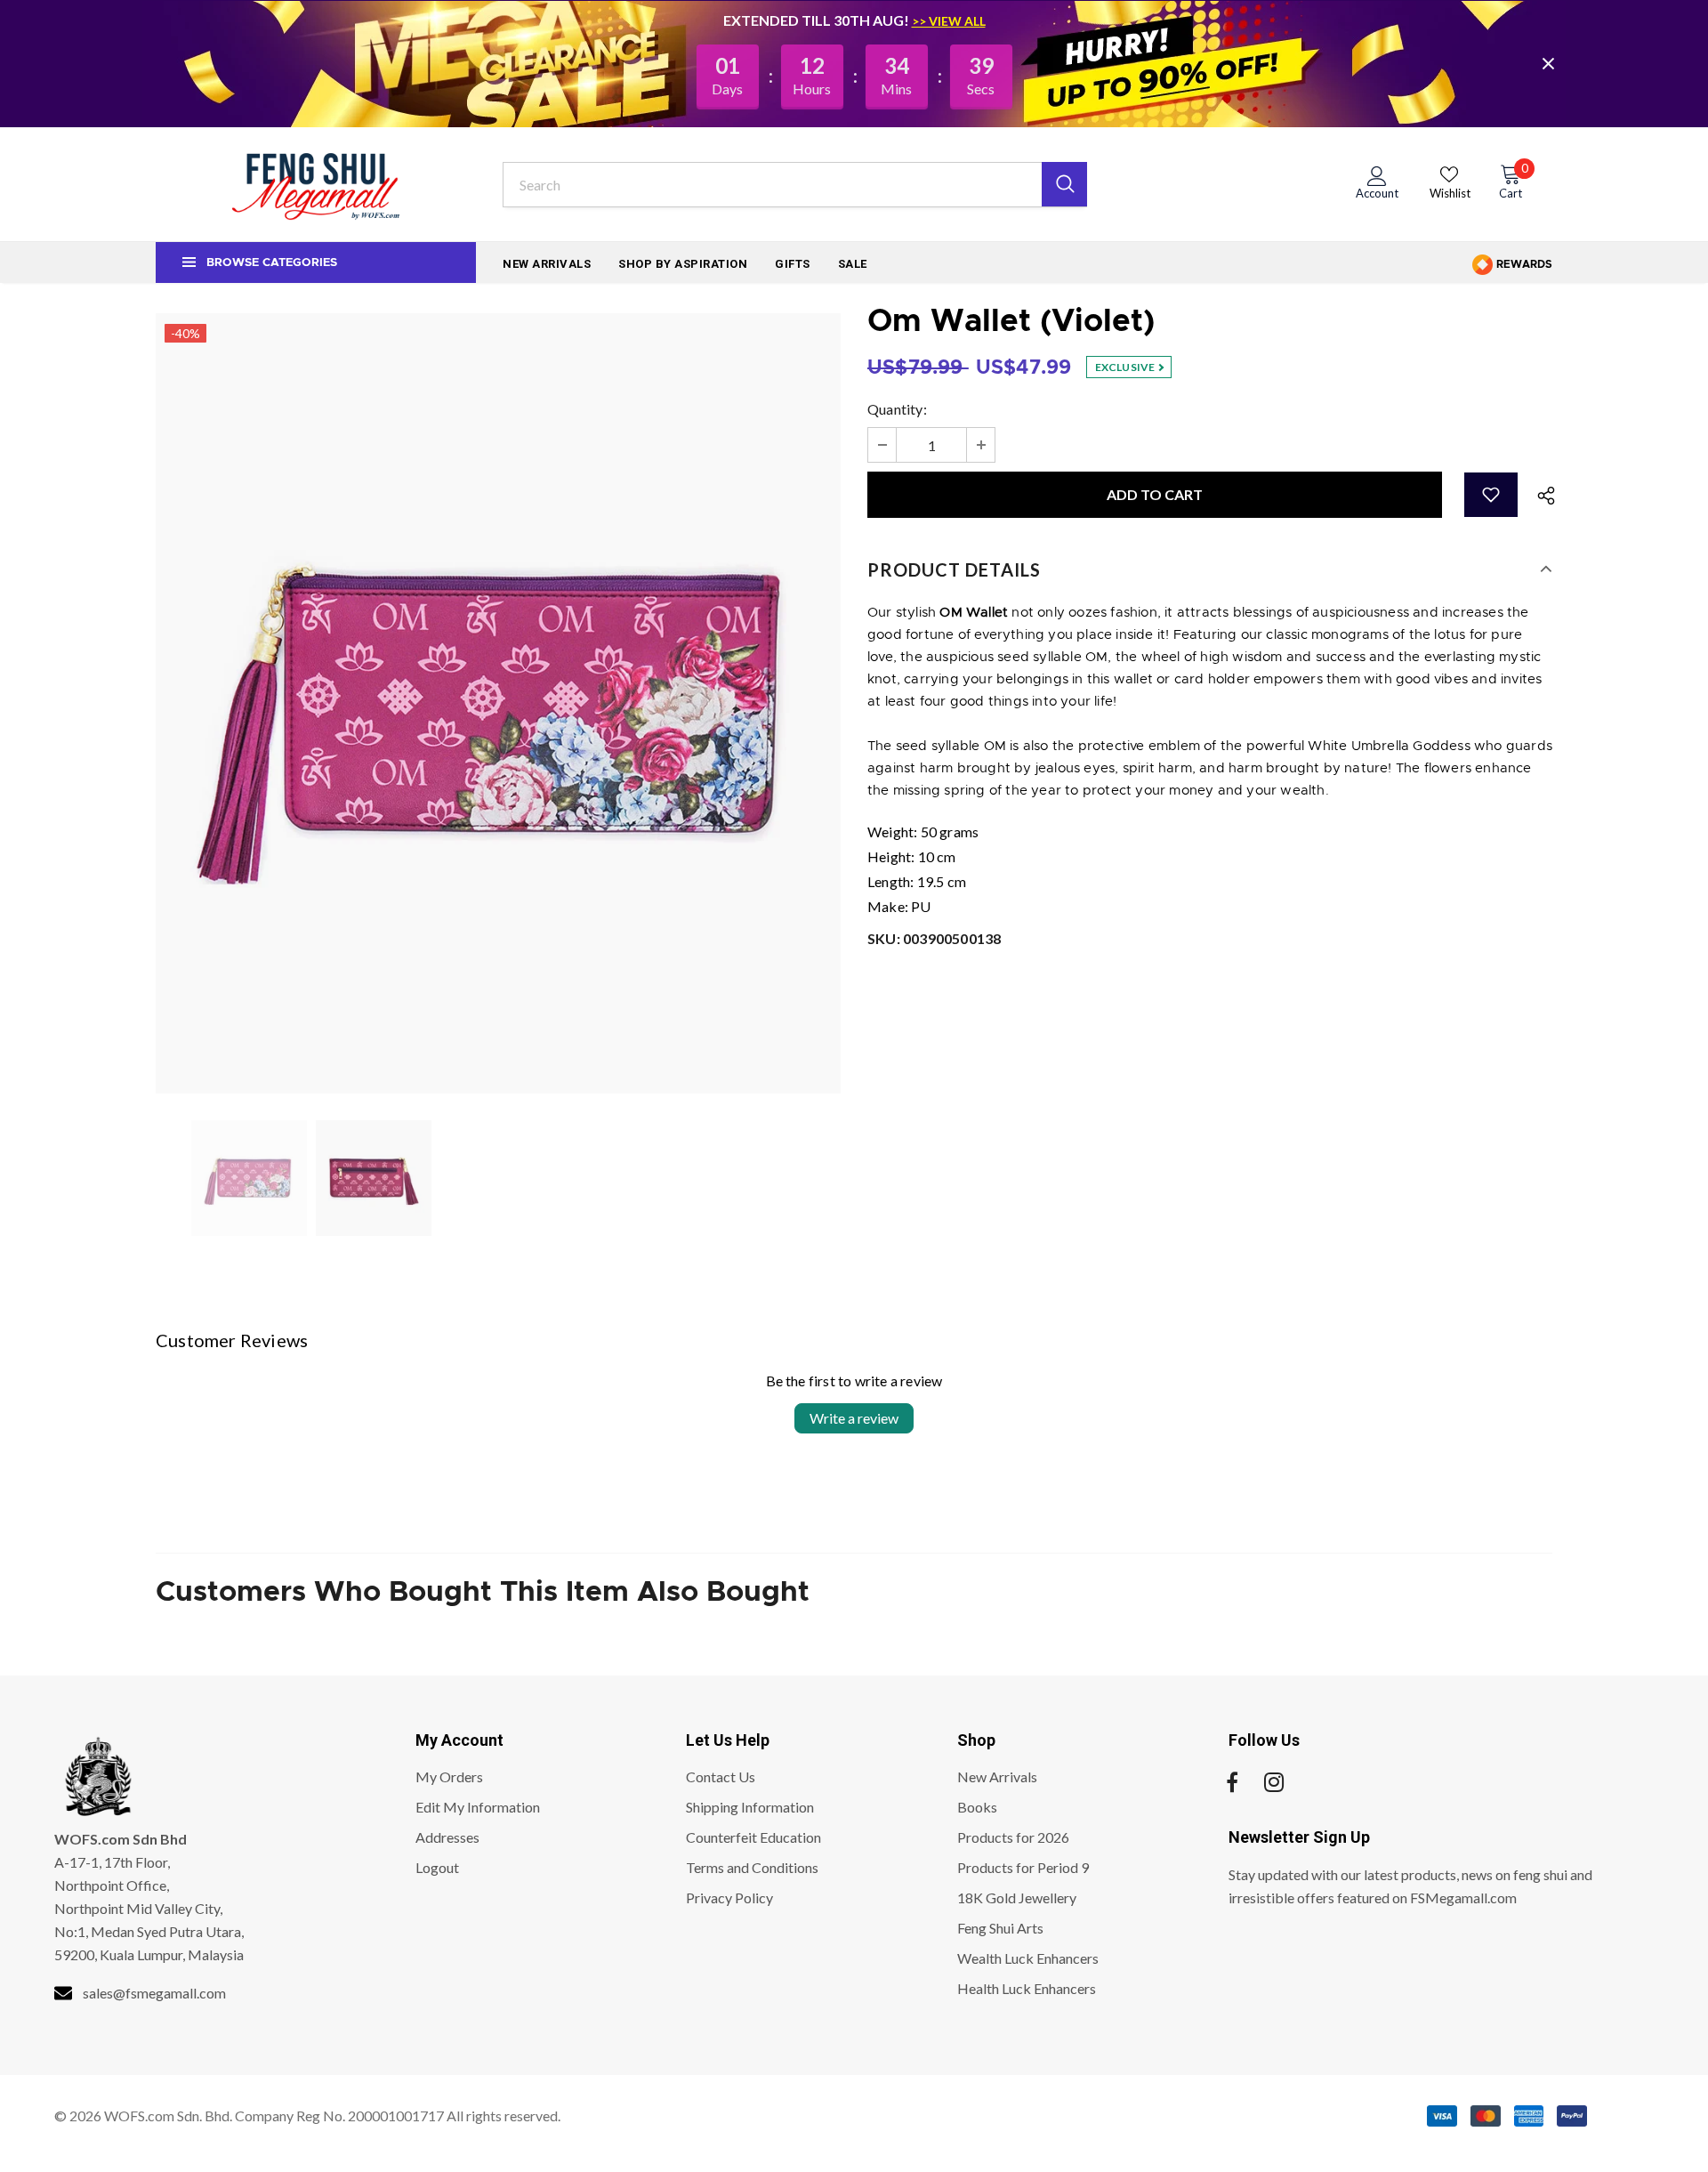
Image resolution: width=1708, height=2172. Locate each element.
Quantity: (897, 409)
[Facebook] (1232, 1782)
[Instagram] (1274, 1782)
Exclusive (1126, 367)
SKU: (934, 938)
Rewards (1523, 264)
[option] (498, 703)
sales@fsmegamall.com (154, 1993)
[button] (1491, 495)
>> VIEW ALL (949, 21)
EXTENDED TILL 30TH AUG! (818, 20)
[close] (1548, 63)
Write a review (854, 1418)
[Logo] (316, 184)
